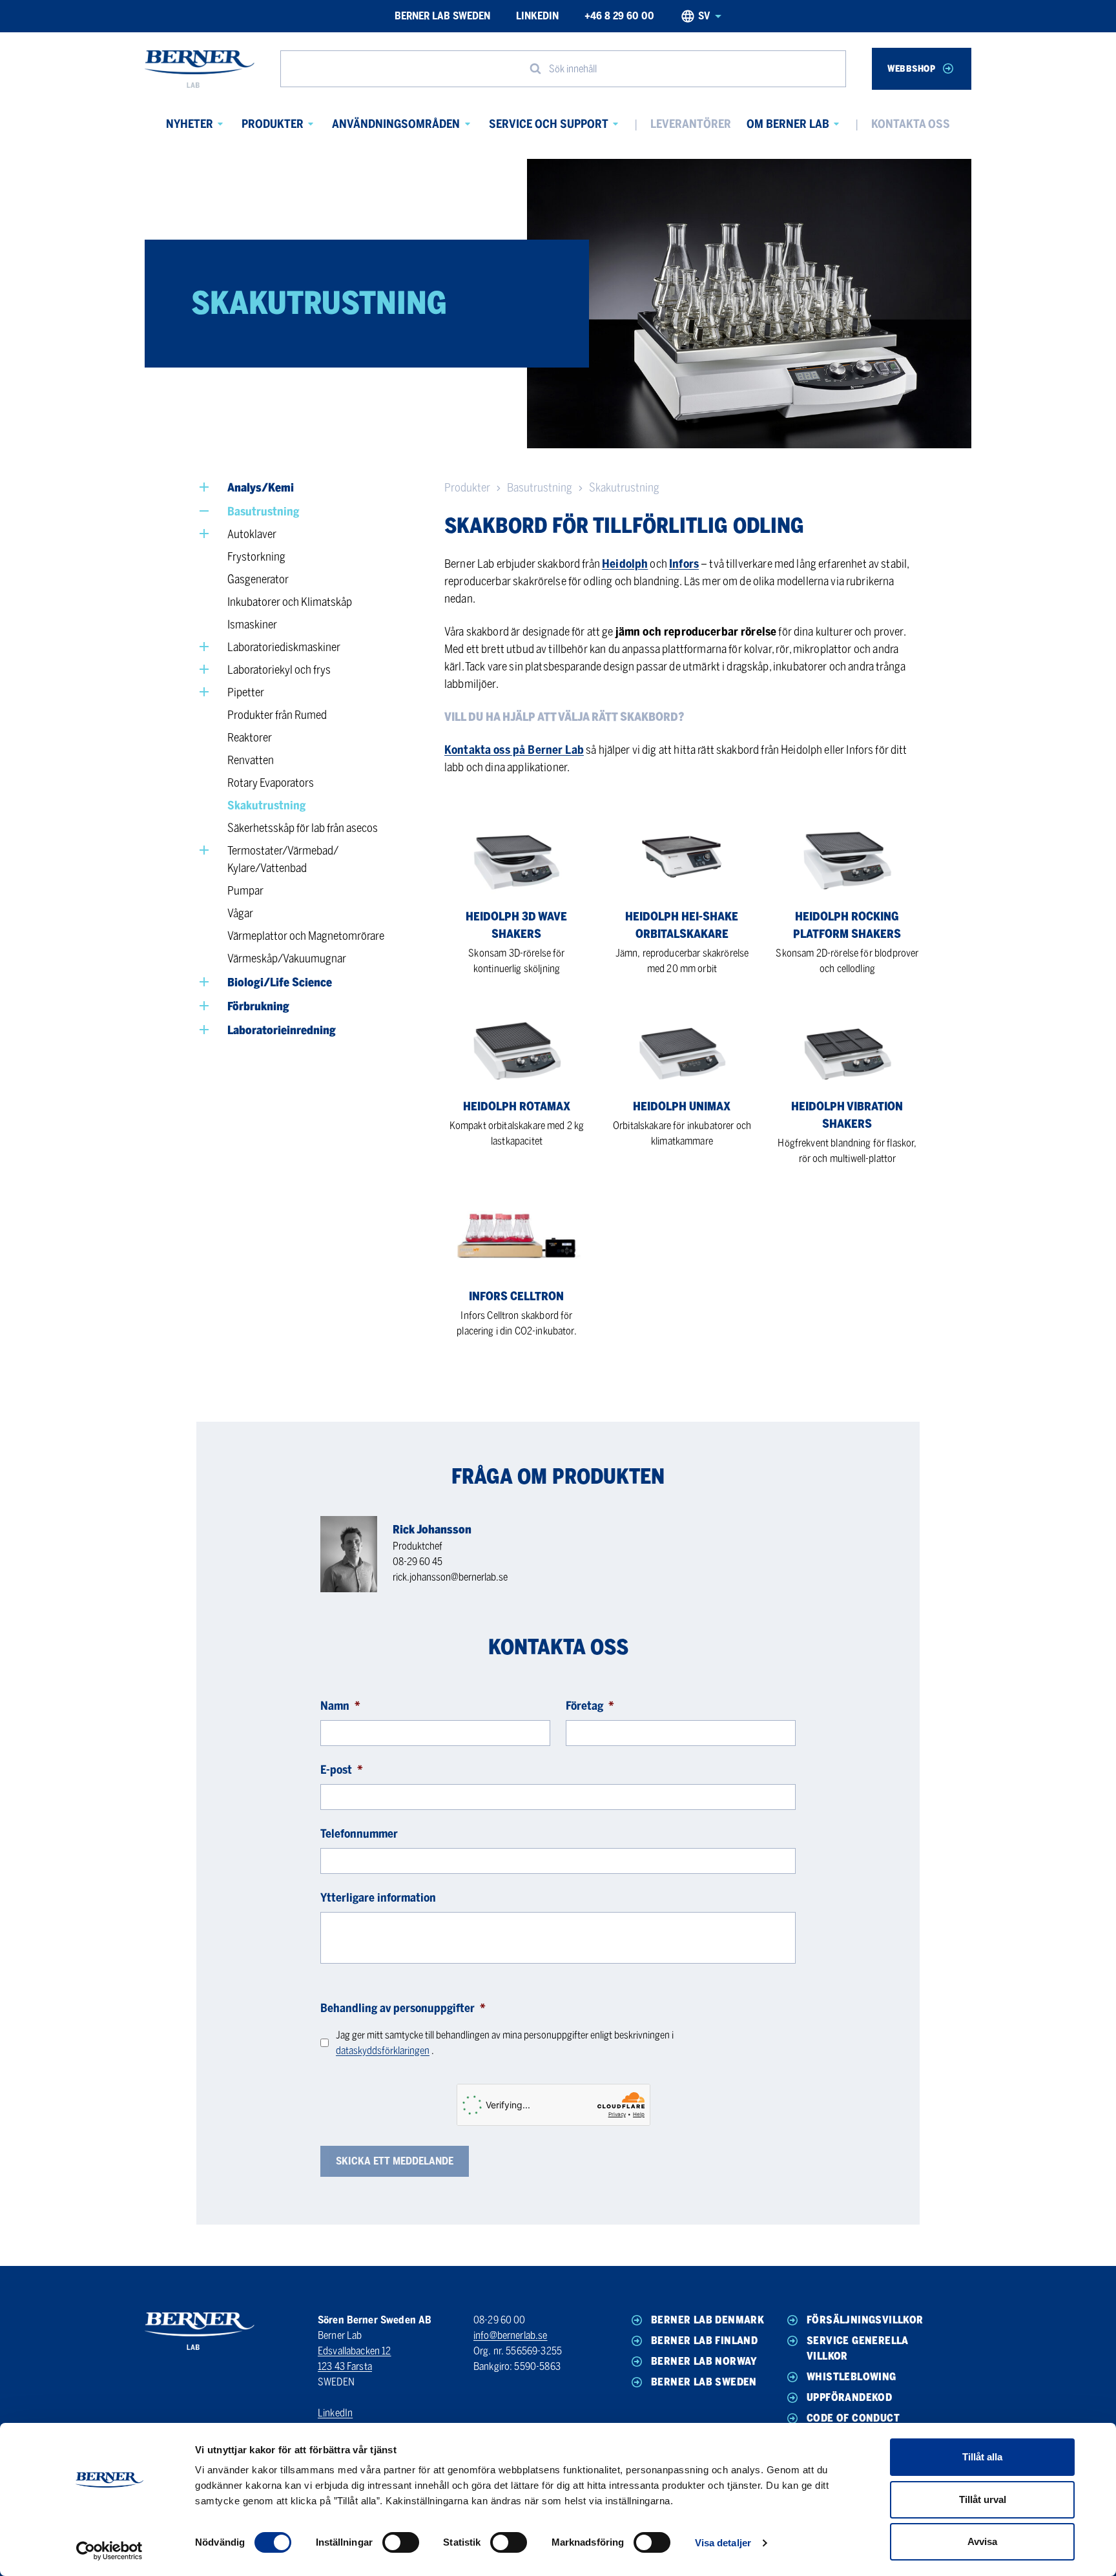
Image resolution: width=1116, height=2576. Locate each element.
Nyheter (190, 124)
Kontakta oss (911, 124)
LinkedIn (537, 16)
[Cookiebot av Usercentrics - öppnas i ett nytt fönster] (109, 2551)
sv (704, 16)
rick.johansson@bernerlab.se (450, 1577)
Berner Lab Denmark (708, 2320)
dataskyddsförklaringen (383, 2051)
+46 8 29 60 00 (619, 16)
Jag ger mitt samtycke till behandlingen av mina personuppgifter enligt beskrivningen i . (505, 2043)
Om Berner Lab (788, 124)
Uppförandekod (849, 2397)
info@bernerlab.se (511, 2335)
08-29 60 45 (418, 1562)
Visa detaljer (723, 2543)
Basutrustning (540, 488)
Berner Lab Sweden (442, 16)
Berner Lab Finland (704, 2341)
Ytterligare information (378, 1898)
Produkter (273, 124)
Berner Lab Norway (704, 2361)
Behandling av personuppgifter (403, 2008)
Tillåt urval (983, 2499)
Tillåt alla (982, 2457)
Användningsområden (396, 124)
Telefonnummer (359, 1834)
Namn (340, 1706)
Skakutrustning (624, 488)
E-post (342, 1770)
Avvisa (982, 2541)
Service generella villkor (858, 2348)
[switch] (401, 2542)
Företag (590, 1706)
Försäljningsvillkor (865, 2320)
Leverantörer (691, 124)
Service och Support (549, 124)
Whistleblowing (852, 2377)
